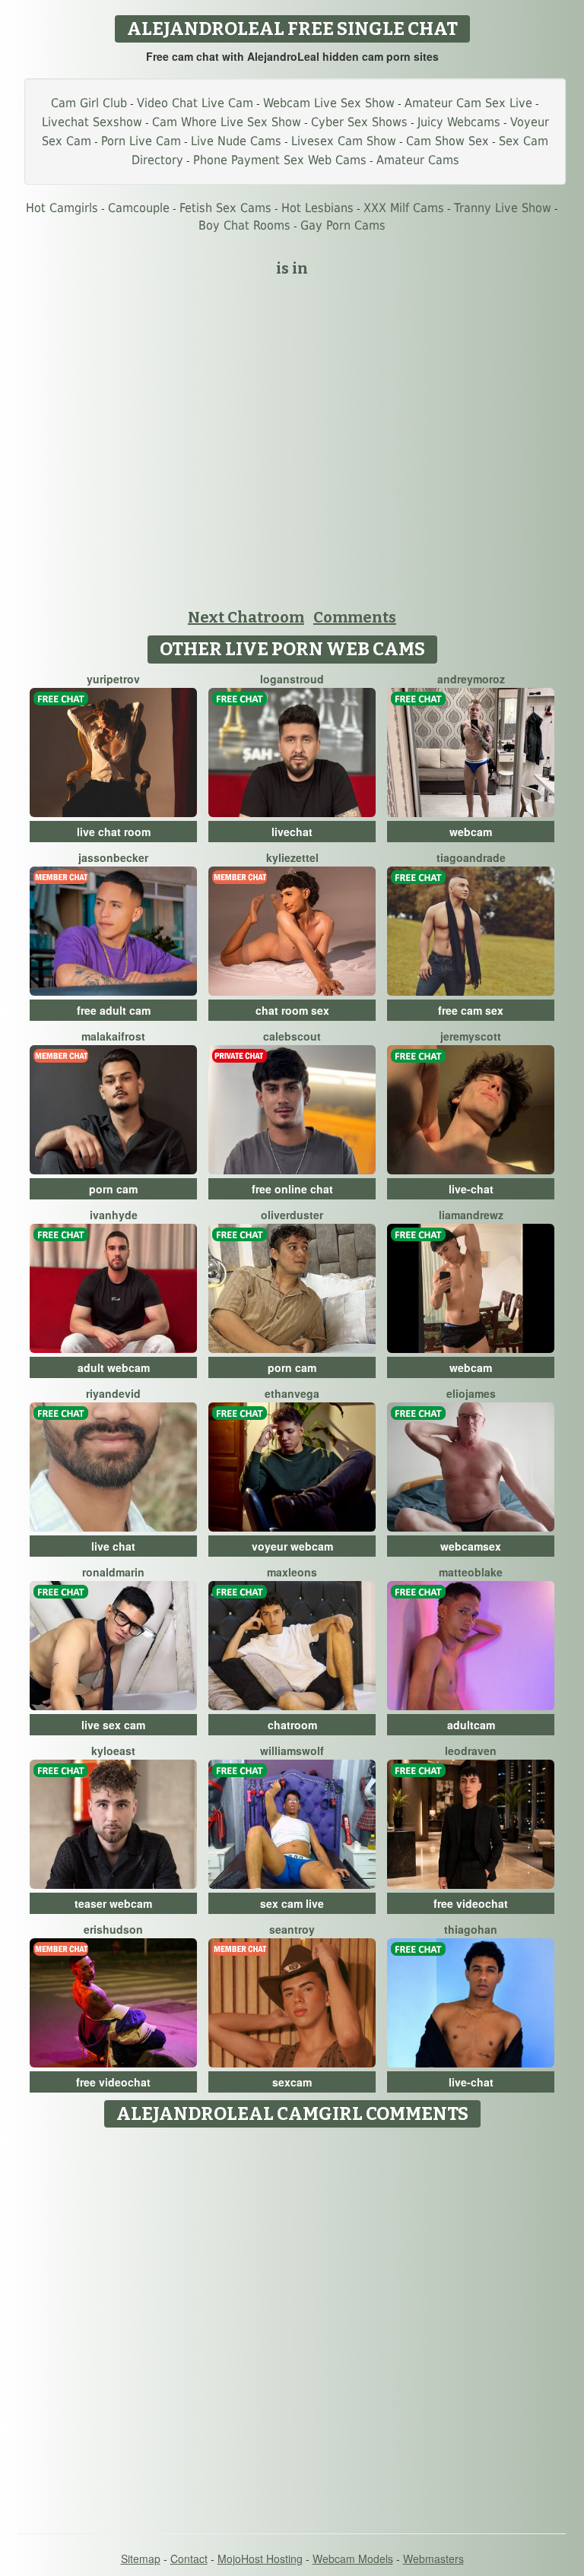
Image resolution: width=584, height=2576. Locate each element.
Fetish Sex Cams (225, 208)
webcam (471, 832)
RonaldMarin (113, 1572)
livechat (292, 832)
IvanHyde (114, 1215)
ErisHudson (113, 1929)
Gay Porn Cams (343, 225)
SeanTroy (292, 1929)
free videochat (471, 1903)
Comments (355, 617)
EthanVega (292, 1393)
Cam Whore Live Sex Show (227, 122)
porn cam (113, 1189)
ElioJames (471, 1393)
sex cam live (292, 1903)
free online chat (292, 1189)
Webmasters (433, 2559)
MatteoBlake (471, 1572)
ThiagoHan (471, 1929)
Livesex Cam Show (344, 141)
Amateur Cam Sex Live (468, 103)
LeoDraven (471, 1751)
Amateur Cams (418, 160)
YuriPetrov (113, 679)
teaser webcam (113, 1903)
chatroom (292, 1725)
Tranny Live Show (503, 208)
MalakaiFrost (113, 1036)
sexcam (292, 2082)
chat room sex (292, 1010)
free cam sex (471, 1010)
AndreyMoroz (471, 679)
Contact (189, 2559)
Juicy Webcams (459, 122)
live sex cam (113, 1725)
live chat (113, 1546)
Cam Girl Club (89, 103)
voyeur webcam (292, 1546)
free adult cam (114, 1010)
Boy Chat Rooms (244, 225)
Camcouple (139, 208)
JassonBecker (113, 857)
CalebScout (292, 1036)
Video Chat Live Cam (195, 103)
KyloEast (113, 1751)
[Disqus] (292, 2325)
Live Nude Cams (236, 141)
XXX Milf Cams (404, 208)
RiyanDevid (113, 1393)
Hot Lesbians (317, 208)
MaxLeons (292, 1572)
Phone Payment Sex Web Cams (280, 160)
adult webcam (114, 1367)
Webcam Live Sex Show (329, 103)
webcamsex (471, 1546)
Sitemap (141, 2559)
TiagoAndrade (471, 857)
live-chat (471, 1189)
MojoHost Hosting (260, 2559)
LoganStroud (292, 679)
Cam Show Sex (448, 141)
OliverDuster (292, 1215)
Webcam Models (353, 2559)
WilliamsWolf (292, 1751)
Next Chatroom (246, 617)
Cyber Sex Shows (359, 122)
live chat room (114, 832)
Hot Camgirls (62, 208)
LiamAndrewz (471, 1215)
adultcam (471, 1725)
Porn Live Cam (141, 141)
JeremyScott (471, 1036)
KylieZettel (292, 857)
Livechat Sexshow (92, 122)
